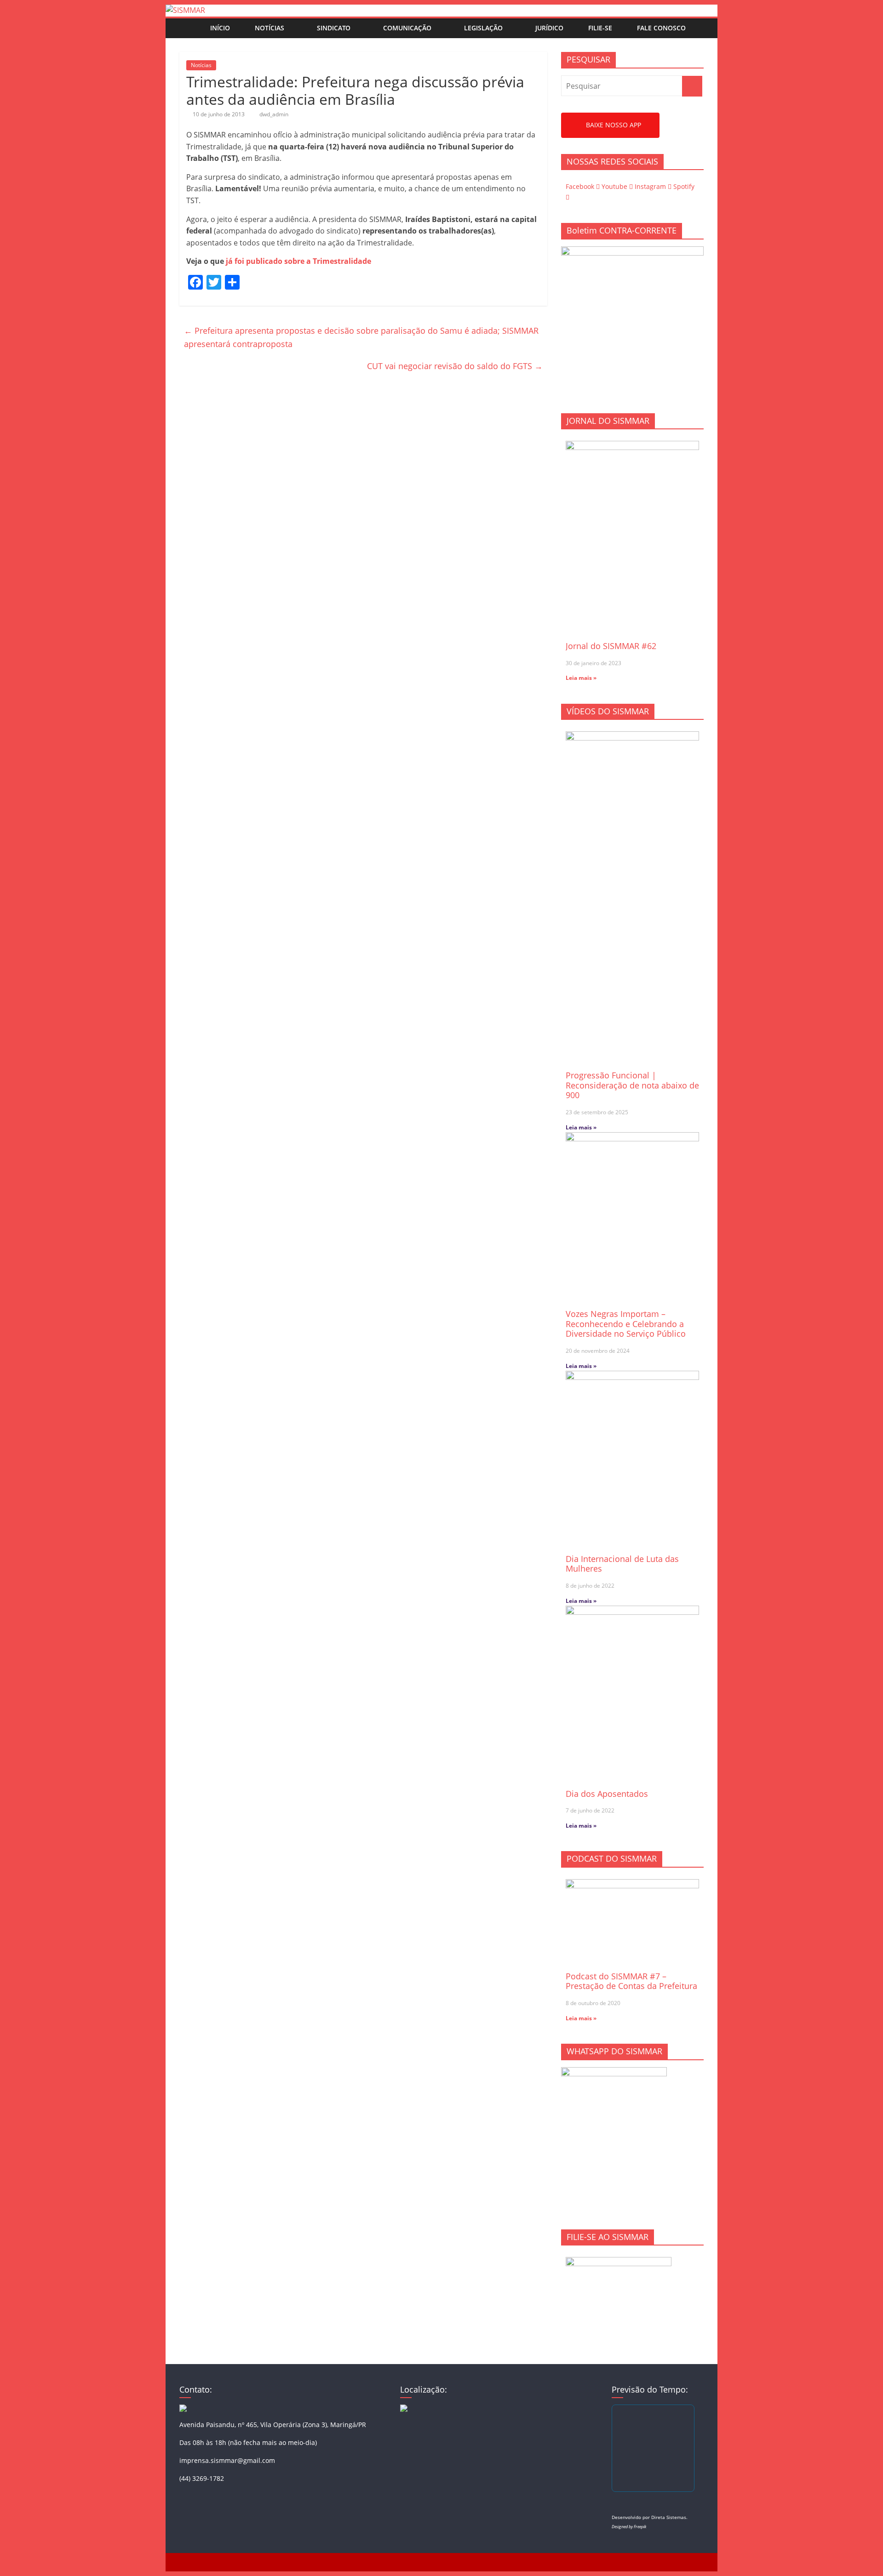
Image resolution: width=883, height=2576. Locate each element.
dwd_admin (274, 114)
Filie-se (600, 28)
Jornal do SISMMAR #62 (611, 646)
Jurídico (549, 28)
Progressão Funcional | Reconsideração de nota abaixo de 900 (632, 1085)
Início (220, 28)
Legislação (483, 28)
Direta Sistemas (669, 2517)
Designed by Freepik (629, 2527)
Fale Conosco (661, 28)
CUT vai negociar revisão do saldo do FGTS (455, 366)
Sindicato (334, 28)
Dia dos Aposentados (607, 1794)
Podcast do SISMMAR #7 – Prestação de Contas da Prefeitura (631, 1981)
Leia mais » (581, 678)
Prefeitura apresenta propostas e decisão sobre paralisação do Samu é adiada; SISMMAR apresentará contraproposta (361, 337)
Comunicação (407, 28)
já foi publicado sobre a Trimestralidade (299, 261)
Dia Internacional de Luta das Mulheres (622, 1564)
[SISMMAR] (185, 10)
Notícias (269, 28)
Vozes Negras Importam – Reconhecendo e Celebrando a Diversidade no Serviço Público (626, 1324)
